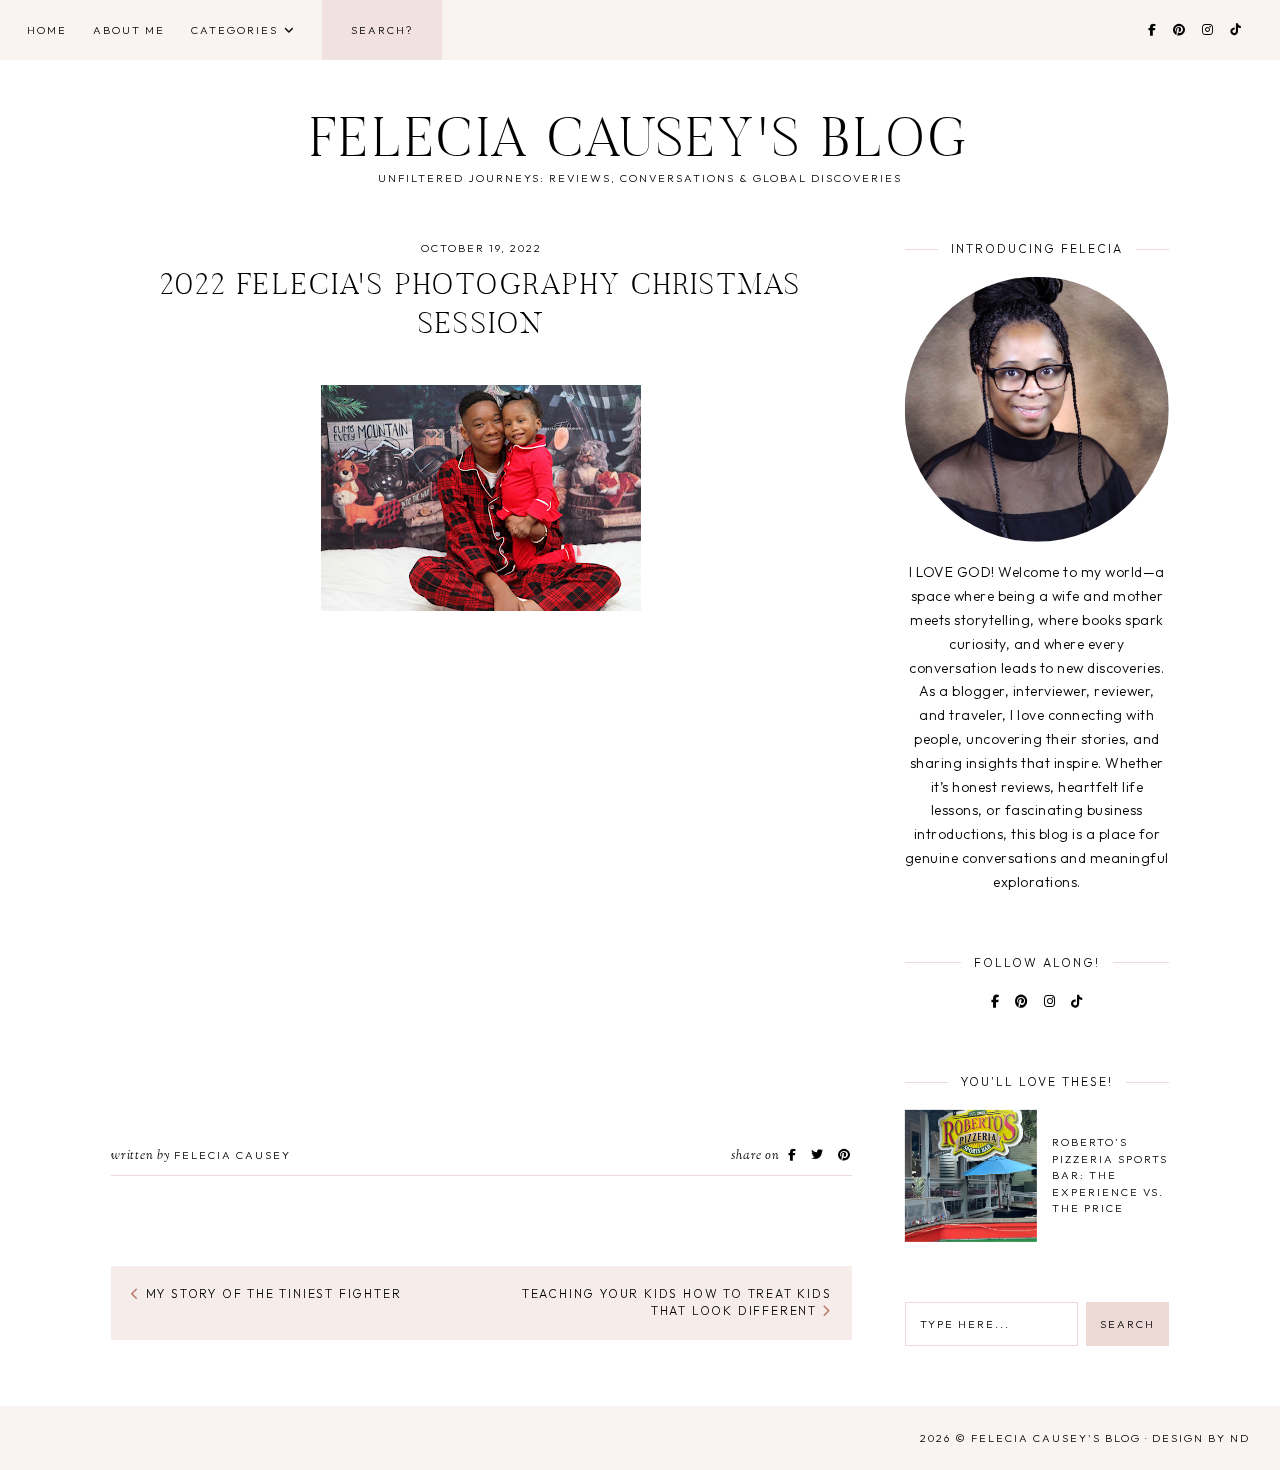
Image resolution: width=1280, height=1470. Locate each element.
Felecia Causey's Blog (640, 143)
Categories (234, 30)
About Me (129, 30)
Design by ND (1201, 1438)
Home (47, 30)
